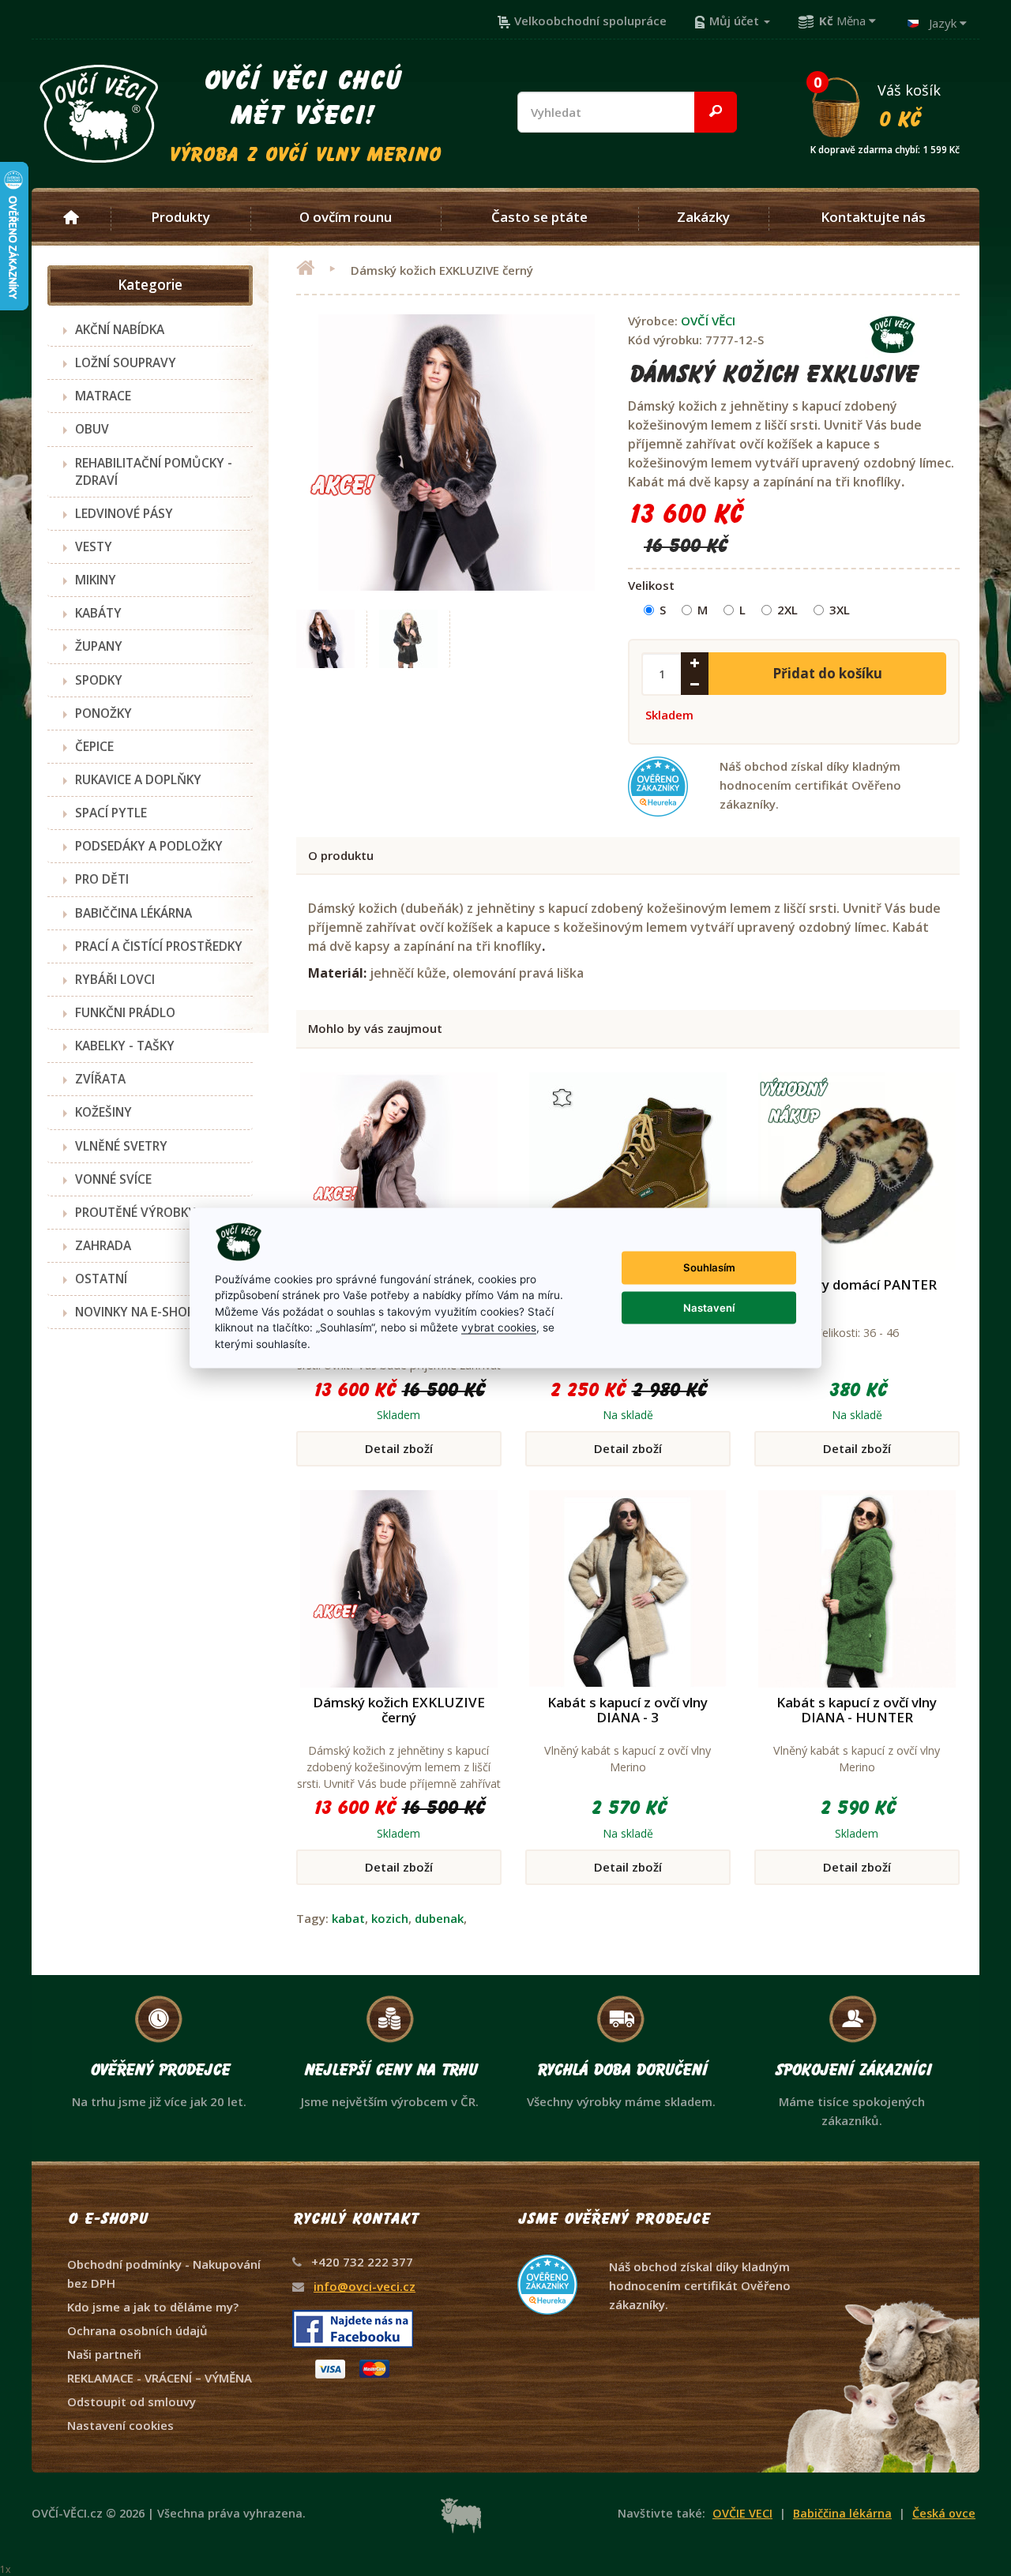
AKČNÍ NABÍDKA (120, 329)
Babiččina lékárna (842, 2513)
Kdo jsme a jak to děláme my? (153, 2307)
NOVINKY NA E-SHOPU (139, 1312)
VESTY (94, 546)
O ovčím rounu (346, 217)
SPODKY (99, 680)
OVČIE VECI (742, 2513)
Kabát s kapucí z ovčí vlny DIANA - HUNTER (857, 1710)
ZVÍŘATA (100, 1079)
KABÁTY (98, 613)
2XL (787, 610)
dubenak (439, 1918)
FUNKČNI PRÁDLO (125, 1012)
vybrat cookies (499, 1327)
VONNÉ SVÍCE (113, 1179)
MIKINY (96, 580)
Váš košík (885, 105)
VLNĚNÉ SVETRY (121, 1146)
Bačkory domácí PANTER (857, 1284)
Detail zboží (399, 1448)
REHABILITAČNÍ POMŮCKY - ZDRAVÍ (154, 471)
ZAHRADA (103, 1245)
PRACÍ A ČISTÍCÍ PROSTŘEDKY (159, 946)
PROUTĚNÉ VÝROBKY (135, 1212)
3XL (840, 610)
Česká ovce (944, 2513)
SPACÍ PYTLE (111, 813)
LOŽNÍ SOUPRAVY (126, 362)
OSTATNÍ (101, 1279)
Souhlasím (709, 1267)
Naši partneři (104, 2354)
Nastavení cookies (120, 2425)
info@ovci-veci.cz (365, 2286)
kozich (390, 1918)
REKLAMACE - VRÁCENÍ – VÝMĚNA (160, 2378)
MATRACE (103, 396)
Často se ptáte (539, 217)
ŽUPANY (99, 646)
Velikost (651, 585)
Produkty (180, 217)
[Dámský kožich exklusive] (326, 639)
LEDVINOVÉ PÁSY (124, 513)
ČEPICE (94, 746)
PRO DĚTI (102, 879)
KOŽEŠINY (103, 1112)
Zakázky (703, 217)
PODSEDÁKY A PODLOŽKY (149, 846)
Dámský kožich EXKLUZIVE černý (399, 1710)
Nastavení (709, 1307)
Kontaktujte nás (873, 217)
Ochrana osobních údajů (137, 2330)
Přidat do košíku (827, 673)
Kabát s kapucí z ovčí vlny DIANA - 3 (628, 1710)
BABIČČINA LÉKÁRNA (133, 913)
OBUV (92, 429)
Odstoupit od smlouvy (132, 2401)
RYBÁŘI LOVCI (115, 979)
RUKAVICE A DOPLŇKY (138, 779)
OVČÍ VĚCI (708, 321)
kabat (348, 1918)
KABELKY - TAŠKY (125, 1046)
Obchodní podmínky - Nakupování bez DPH (164, 2274)
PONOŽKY (103, 713)
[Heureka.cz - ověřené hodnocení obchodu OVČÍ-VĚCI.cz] (656, 2255)
